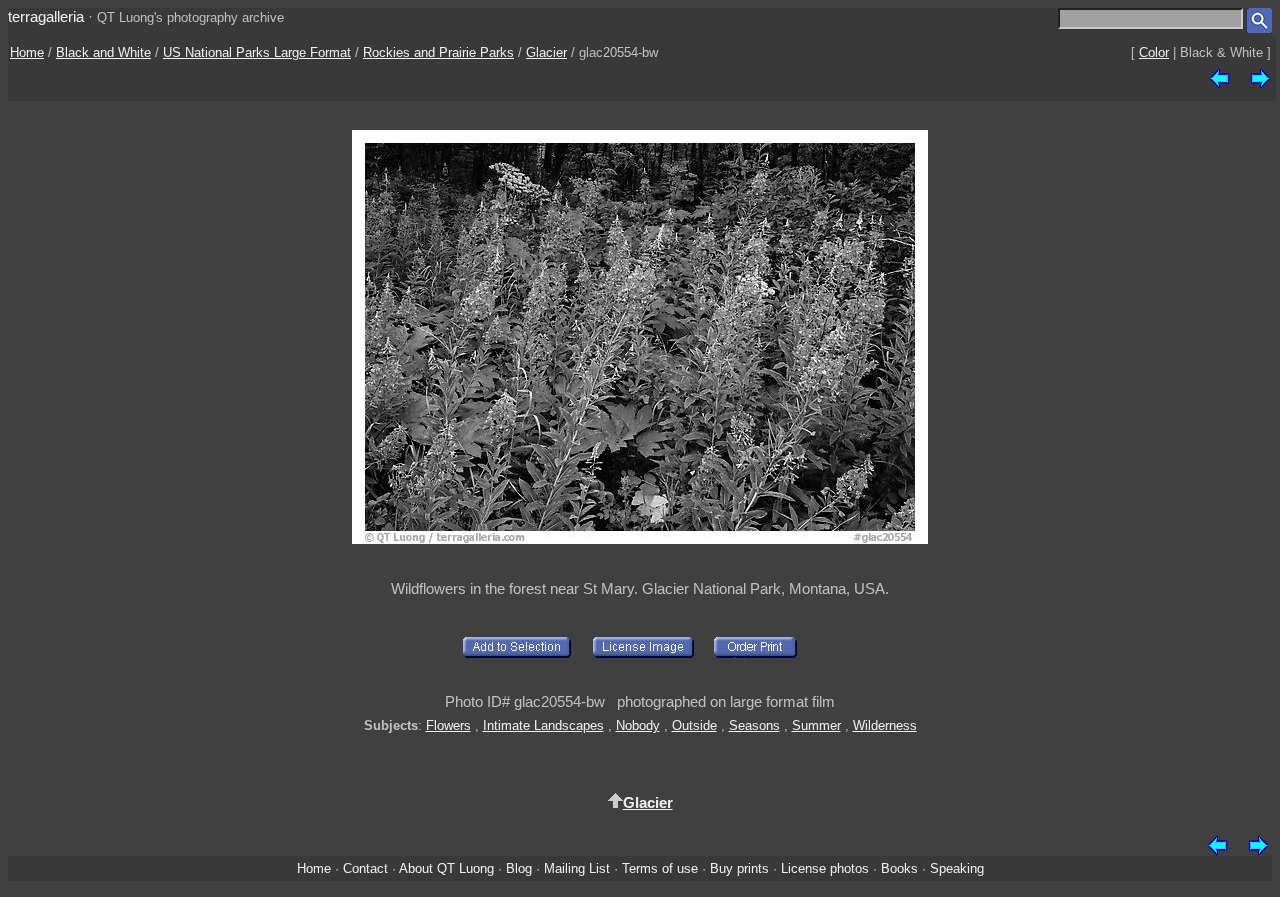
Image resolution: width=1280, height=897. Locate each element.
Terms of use (660, 868)
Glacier (546, 52)
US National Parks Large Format (257, 52)
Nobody (638, 725)
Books (899, 868)
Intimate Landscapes (543, 725)
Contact (365, 868)
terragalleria (46, 16)
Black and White (103, 52)
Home (27, 52)
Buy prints (739, 868)
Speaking (957, 868)
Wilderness (885, 725)
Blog (519, 868)
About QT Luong (446, 868)
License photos (825, 868)
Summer (816, 725)
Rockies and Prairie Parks (438, 52)
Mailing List (577, 868)
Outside (694, 725)
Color (1154, 52)
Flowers (448, 725)
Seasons (754, 725)
